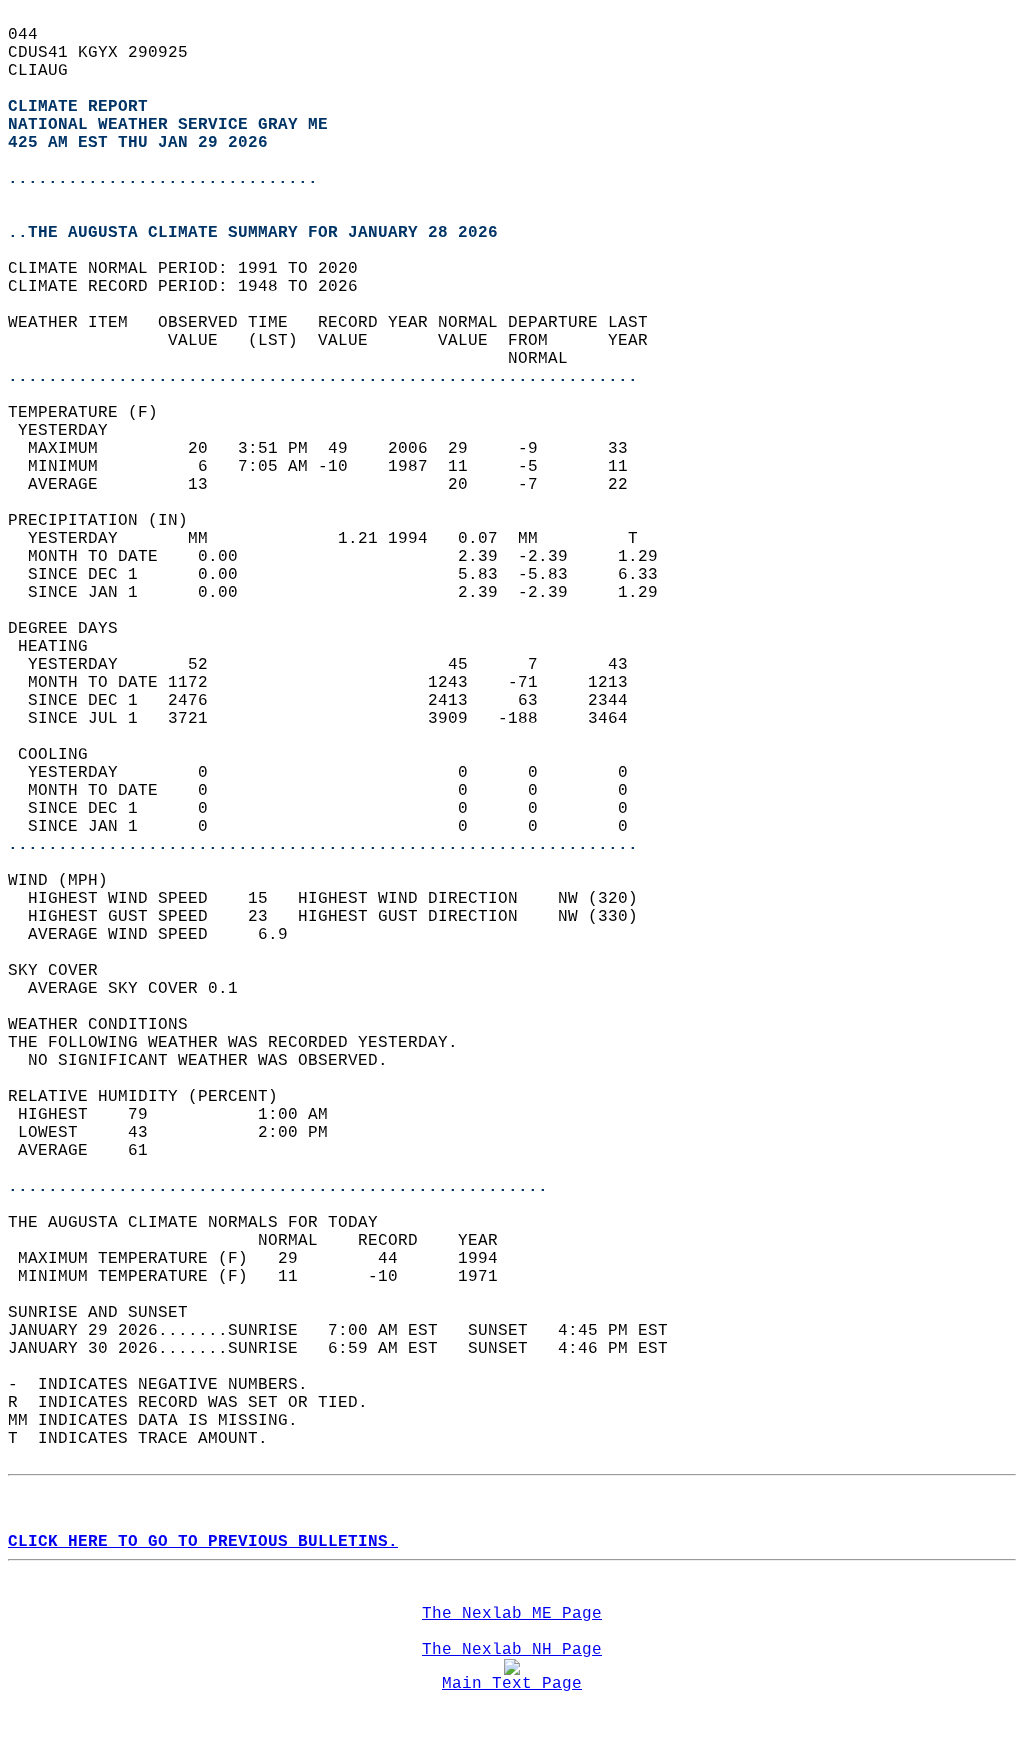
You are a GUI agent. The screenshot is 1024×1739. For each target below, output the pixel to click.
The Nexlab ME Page (512, 1614)
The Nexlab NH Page (512, 1650)
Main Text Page (512, 1684)
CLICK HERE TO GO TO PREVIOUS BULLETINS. (203, 1542)
